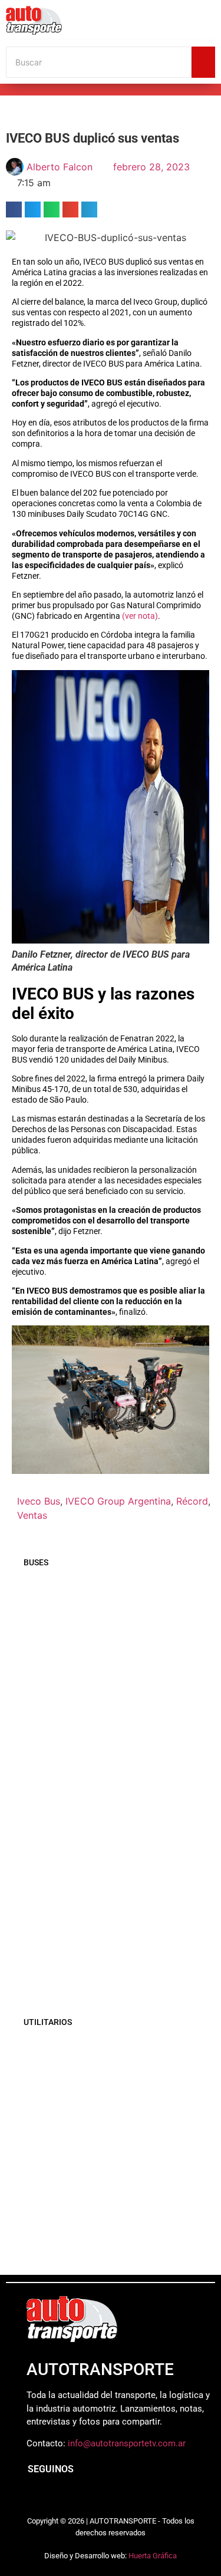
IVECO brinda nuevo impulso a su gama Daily (111, 2239)
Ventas (32, 1515)
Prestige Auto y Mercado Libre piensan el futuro (115, 2128)
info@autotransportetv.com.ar (127, 2443)
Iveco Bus (39, 1501)
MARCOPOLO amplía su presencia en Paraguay (105, 1630)
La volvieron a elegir (65, 2073)
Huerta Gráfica (153, 2556)
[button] (14, 210)
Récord (192, 1501)
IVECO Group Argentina (118, 1501)
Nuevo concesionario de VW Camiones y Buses (113, 1970)
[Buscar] (203, 62)
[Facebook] (32, 2498)
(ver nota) (140, 616)
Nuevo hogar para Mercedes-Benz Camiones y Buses (98, 1896)
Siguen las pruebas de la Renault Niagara (115, 2185)
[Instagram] (59, 2498)
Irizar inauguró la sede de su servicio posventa (104, 1808)
